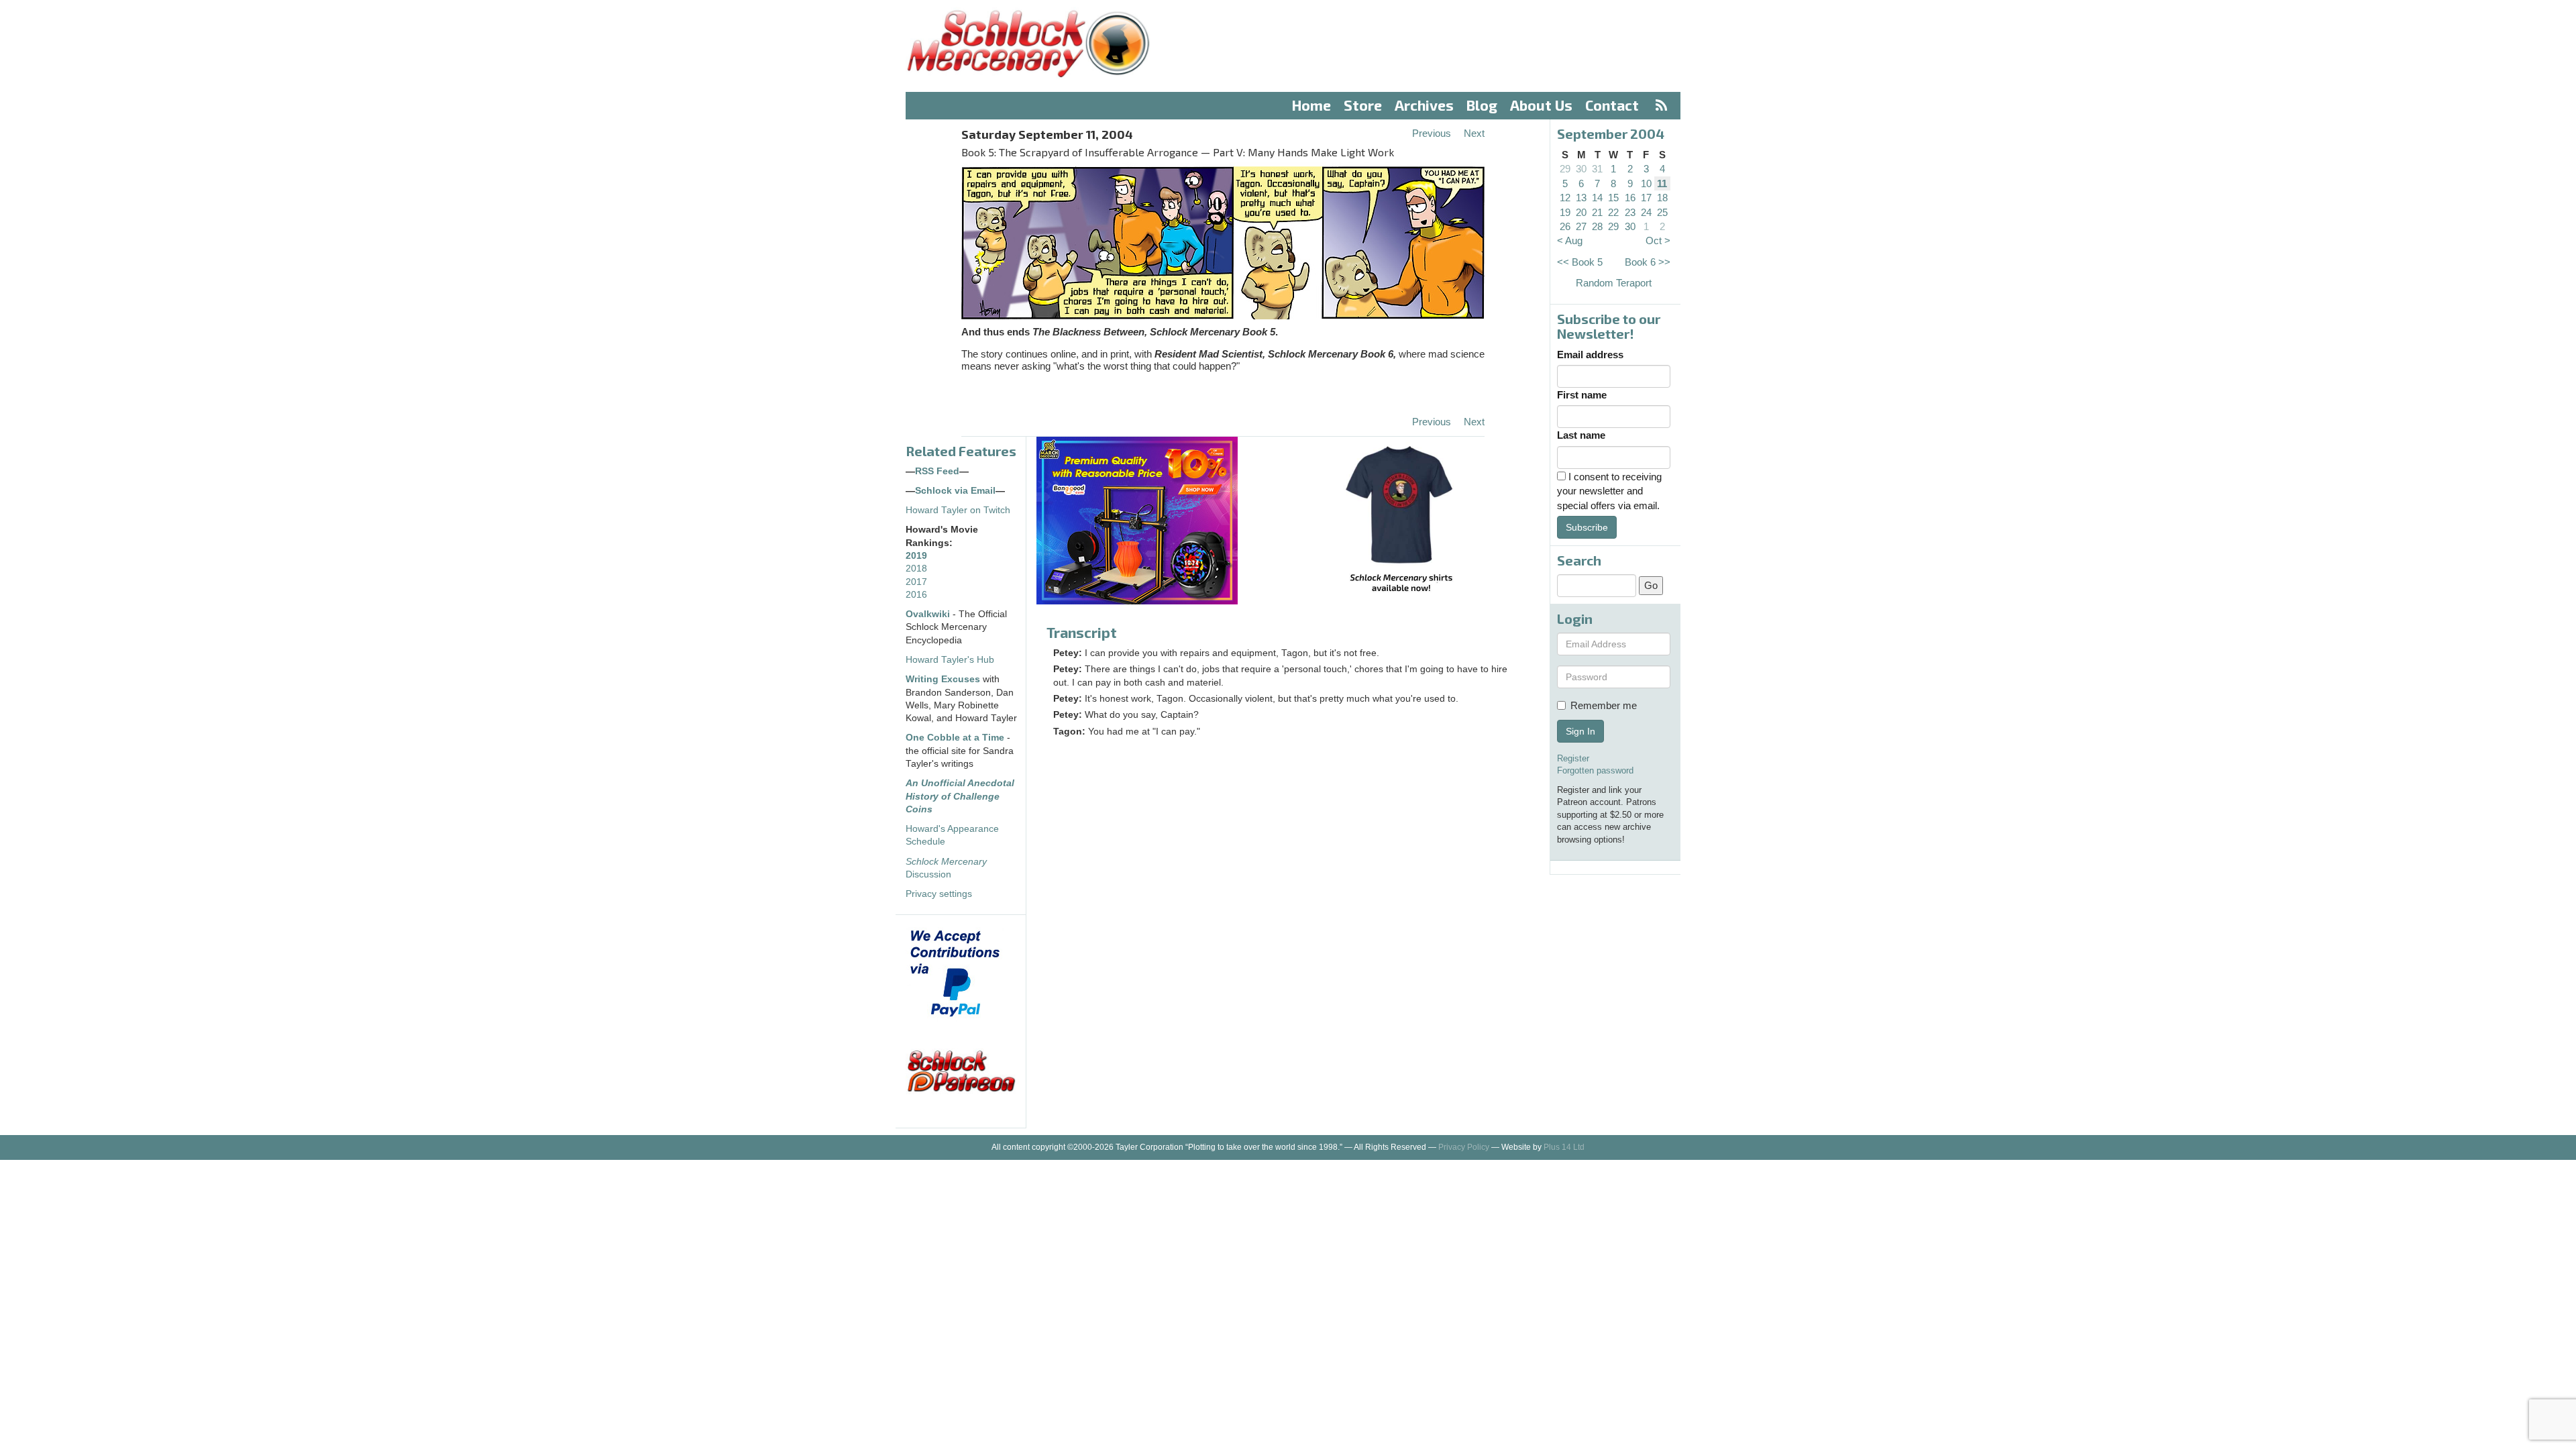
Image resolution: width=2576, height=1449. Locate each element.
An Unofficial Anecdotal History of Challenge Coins (960, 796)
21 (1597, 212)
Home (1311, 105)
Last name (1581, 435)
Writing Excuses (943, 679)
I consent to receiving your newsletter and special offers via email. (1609, 491)
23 (1630, 212)
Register (1573, 758)
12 (1565, 198)
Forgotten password (1595, 770)
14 (1597, 198)
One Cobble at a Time (955, 738)
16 (1630, 198)
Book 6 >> (1648, 262)
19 (1565, 212)
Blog (1482, 105)
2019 (916, 556)
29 (1565, 169)
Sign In (1580, 731)
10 (1646, 183)
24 (1646, 212)
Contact (1612, 105)
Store (1363, 105)
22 (1613, 212)
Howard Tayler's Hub (950, 660)
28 (1597, 226)
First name (1582, 395)
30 (1581, 169)
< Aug (1570, 240)
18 (1662, 198)
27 (1581, 226)
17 (1646, 198)
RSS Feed (937, 471)
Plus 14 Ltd (1564, 1147)
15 (1613, 198)
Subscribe (1587, 527)
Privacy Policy (1464, 1147)
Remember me (1604, 705)
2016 (916, 595)
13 (1581, 198)
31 (1597, 169)
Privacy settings (939, 894)
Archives (1424, 105)
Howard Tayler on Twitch (958, 510)
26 (1565, 226)
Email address (1590, 355)
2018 (916, 569)
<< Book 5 (1580, 262)
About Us (1541, 105)
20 (1581, 212)
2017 (916, 582)
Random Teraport (1614, 283)
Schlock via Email (955, 491)
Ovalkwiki (929, 614)
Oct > (1658, 240)
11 (1662, 183)
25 (1662, 212)
